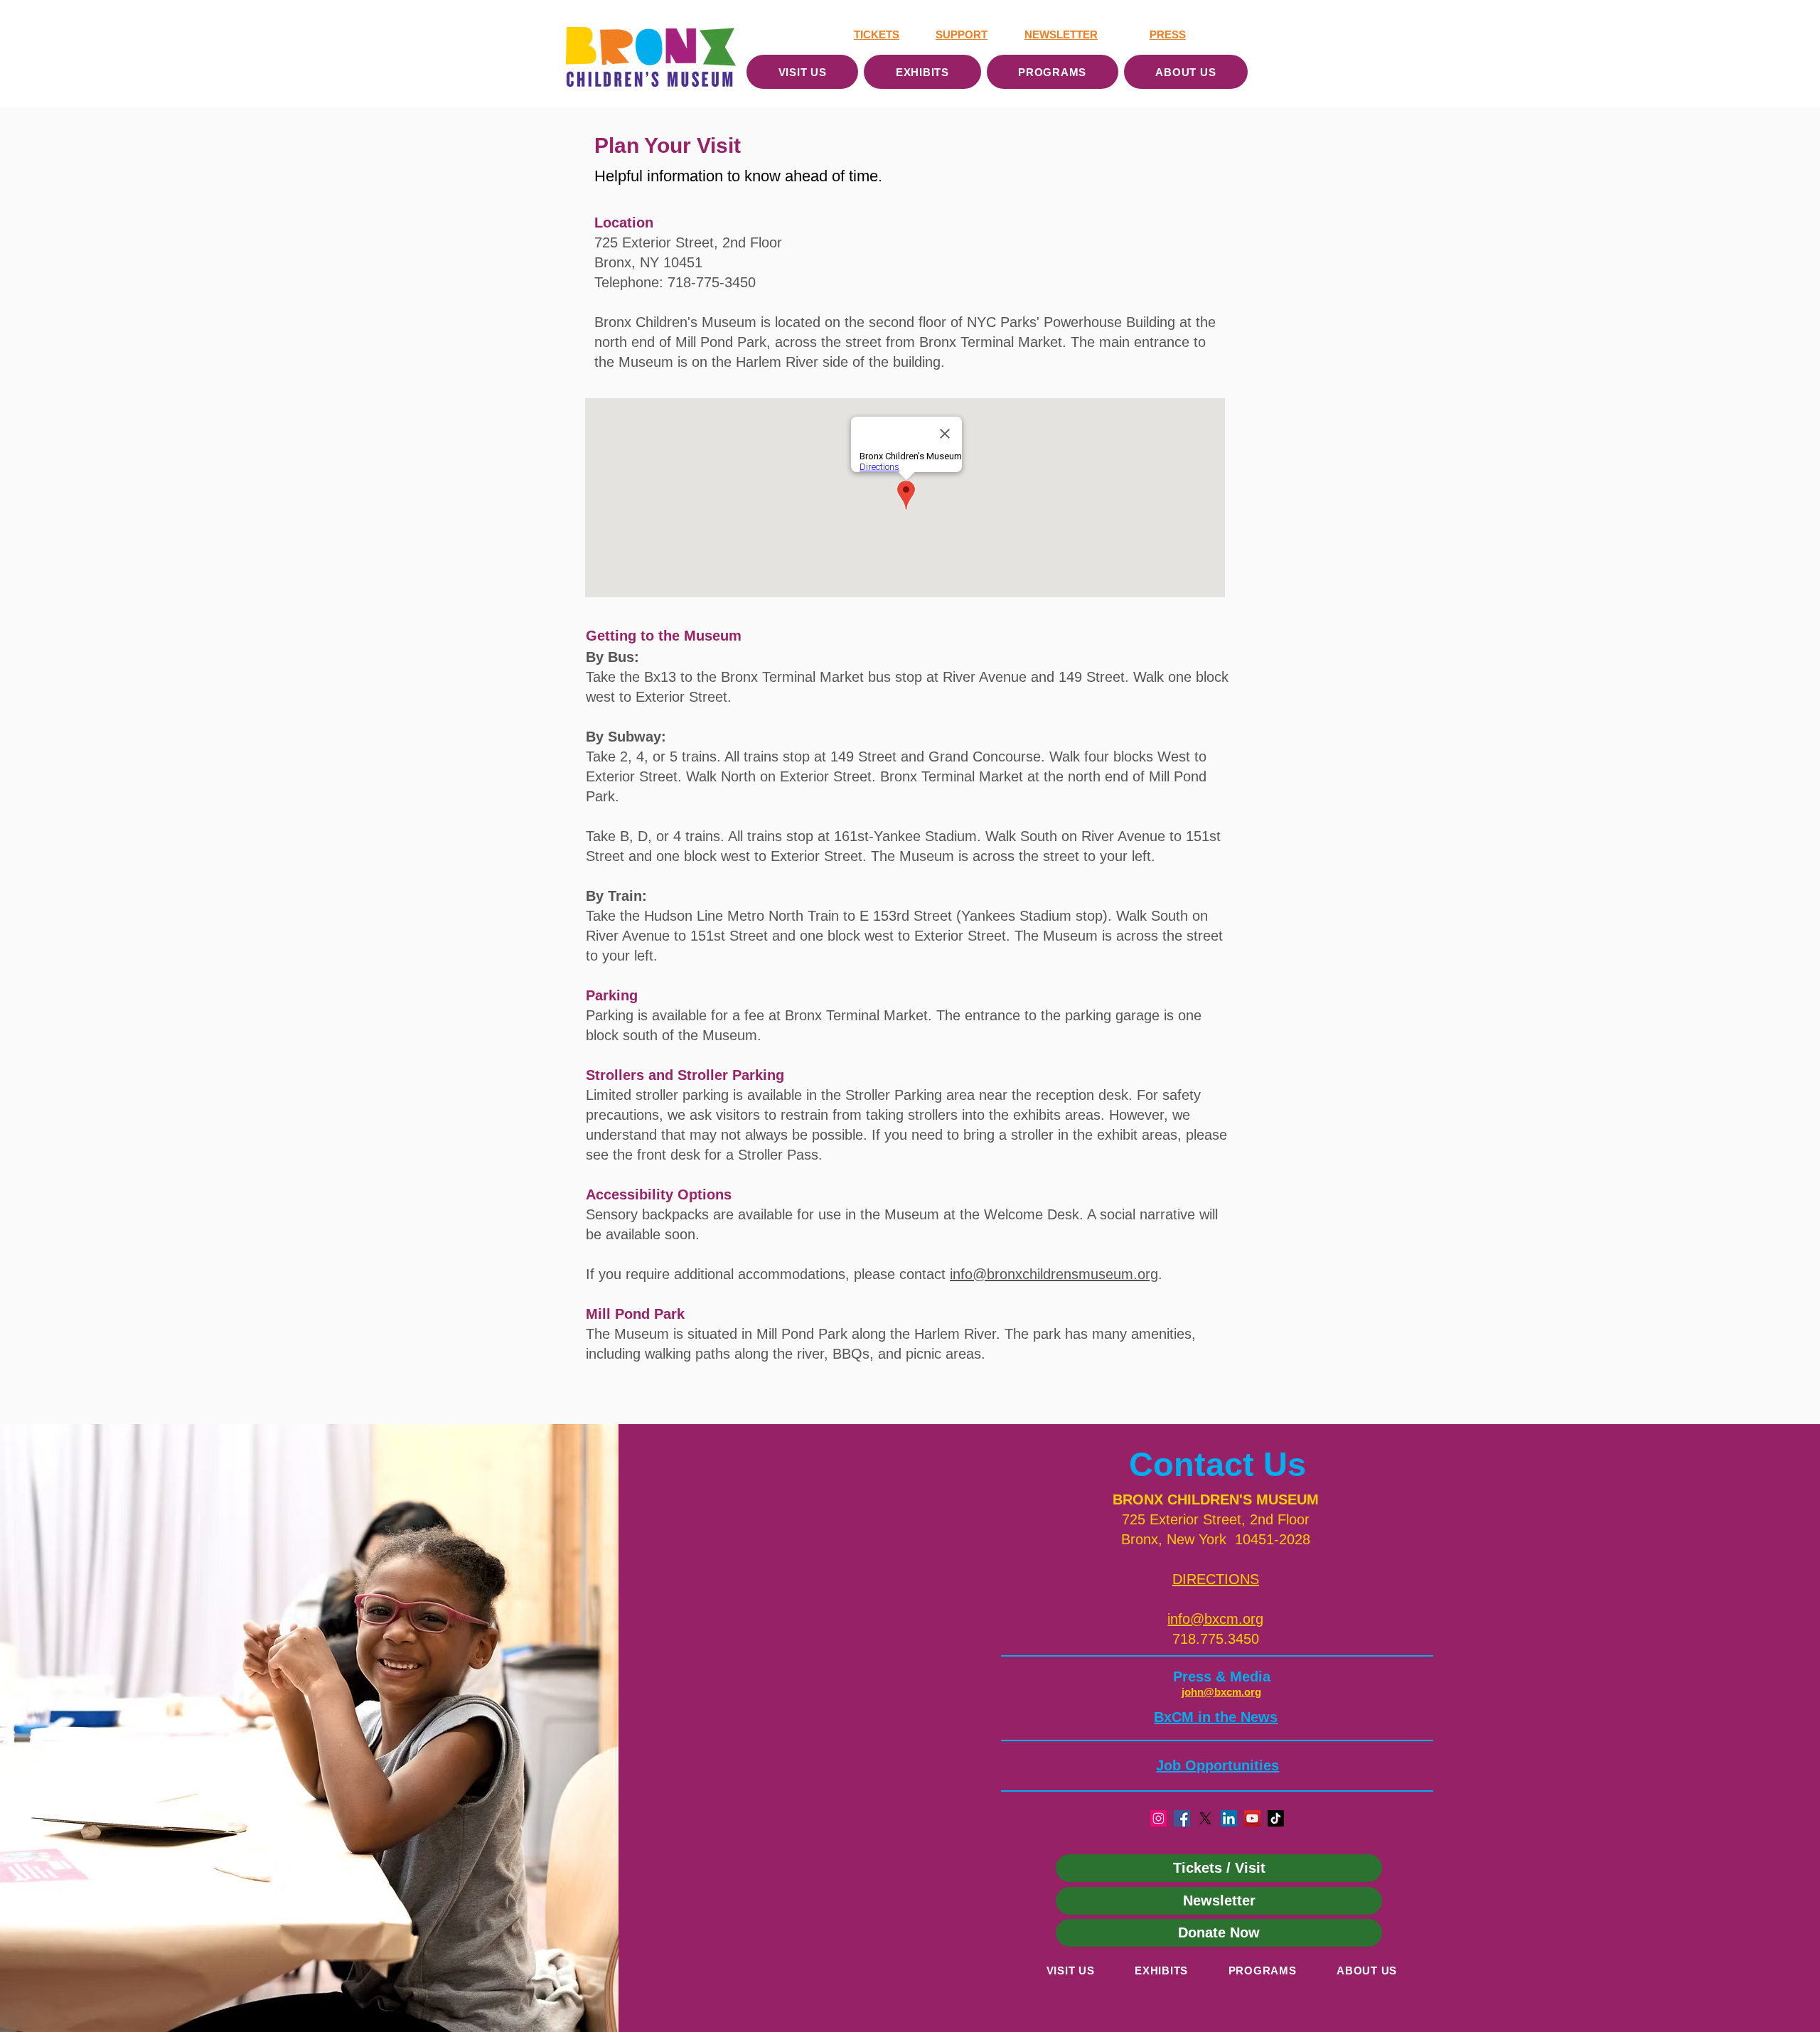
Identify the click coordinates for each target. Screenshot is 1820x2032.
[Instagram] (1158, 1818)
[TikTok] (1276, 1818)
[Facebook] (1182, 1818)
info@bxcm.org (1215, 1619)
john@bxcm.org (1221, 1692)
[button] (1216, 1579)
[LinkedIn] (1229, 1818)
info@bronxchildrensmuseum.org (1054, 1274)
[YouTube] (1252, 1818)
